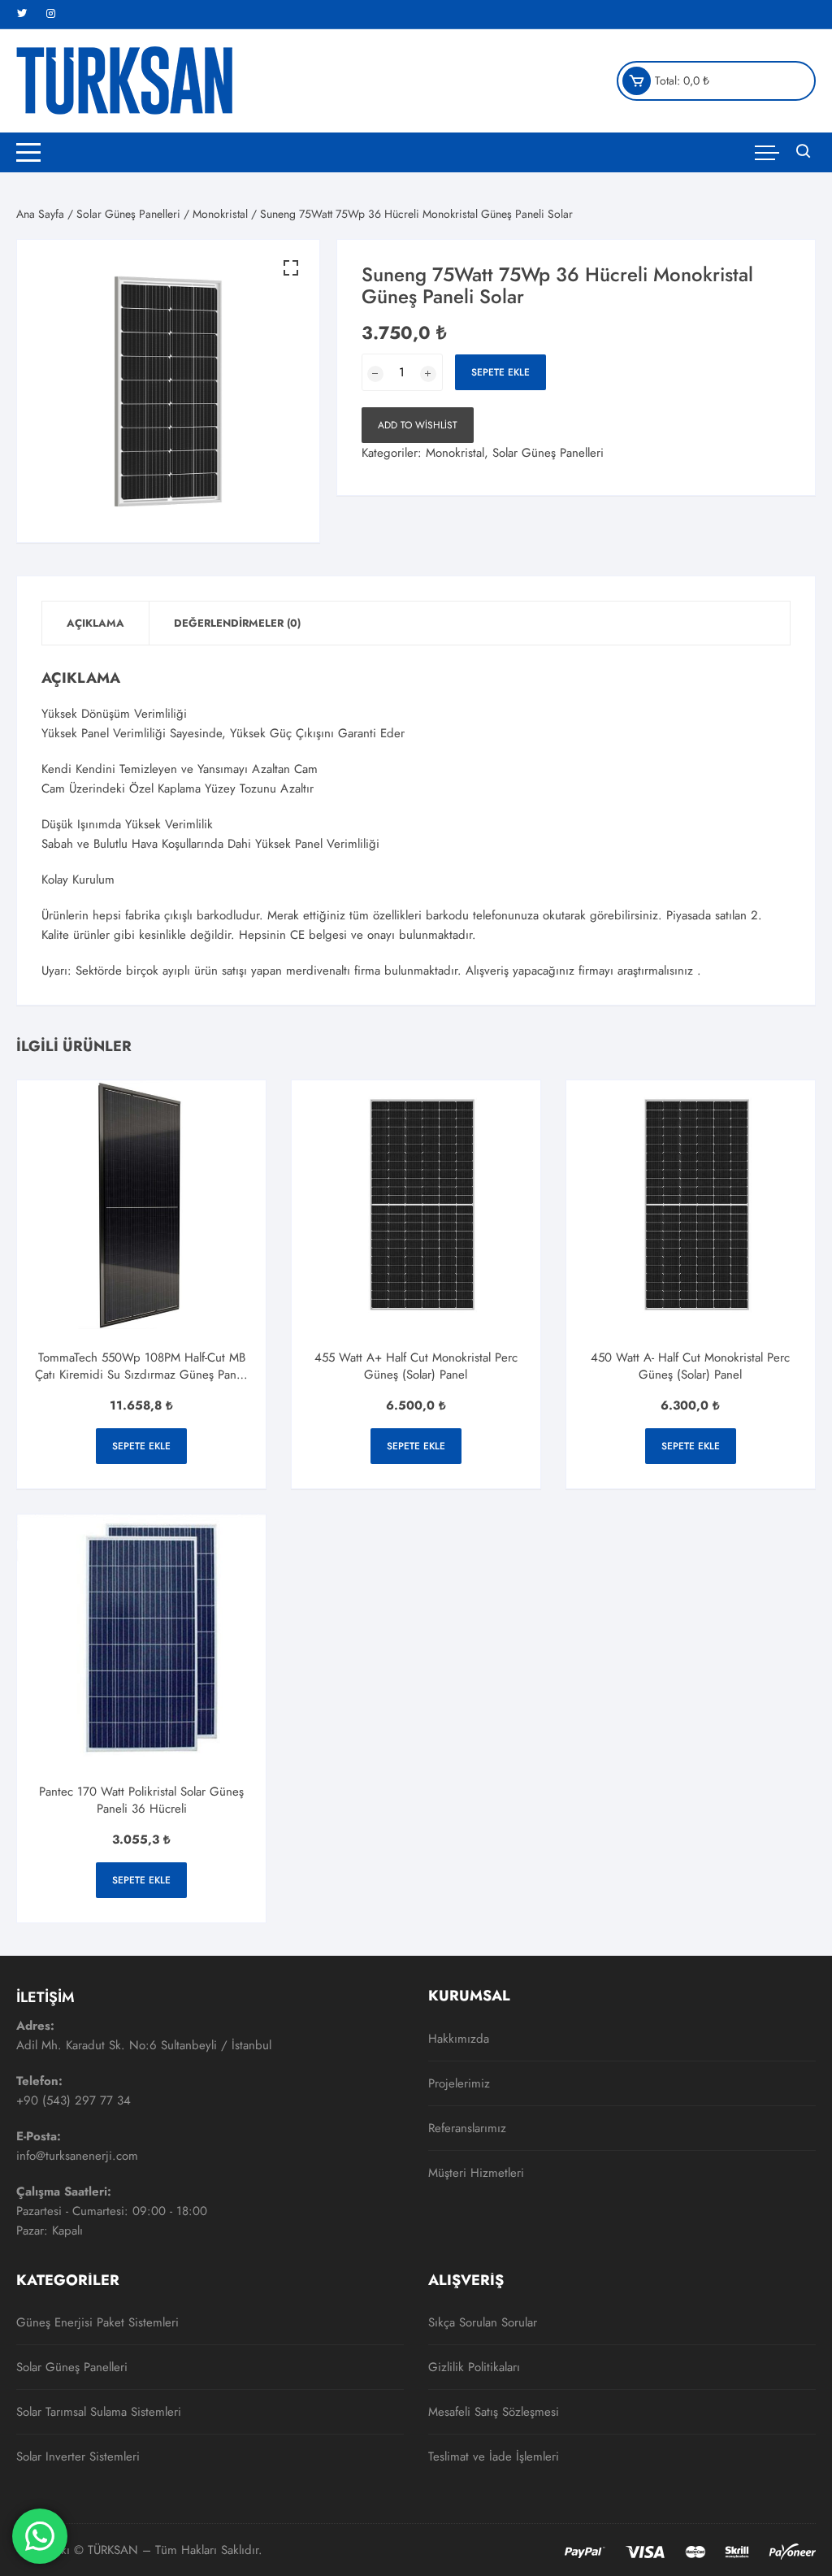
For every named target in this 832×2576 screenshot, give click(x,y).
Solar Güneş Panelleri (128, 214)
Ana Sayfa (40, 214)
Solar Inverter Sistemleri (78, 2457)
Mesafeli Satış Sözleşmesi (494, 2412)
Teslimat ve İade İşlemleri (494, 2457)
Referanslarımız (467, 2128)
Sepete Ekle (500, 372)
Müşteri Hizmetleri (476, 2173)
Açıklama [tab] (95, 623)
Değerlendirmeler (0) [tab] (237, 623)
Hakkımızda (459, 2039)
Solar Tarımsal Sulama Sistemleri (99, 2412)
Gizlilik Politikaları (474, 2367)
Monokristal (220, 214)
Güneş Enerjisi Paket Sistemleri (97, 2322)
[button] (291, 268)
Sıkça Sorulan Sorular (483, 2322)
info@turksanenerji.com (77, 2156)
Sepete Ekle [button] (141, 1446)
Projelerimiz (459, 2083)
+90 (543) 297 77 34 (74, 2100)
